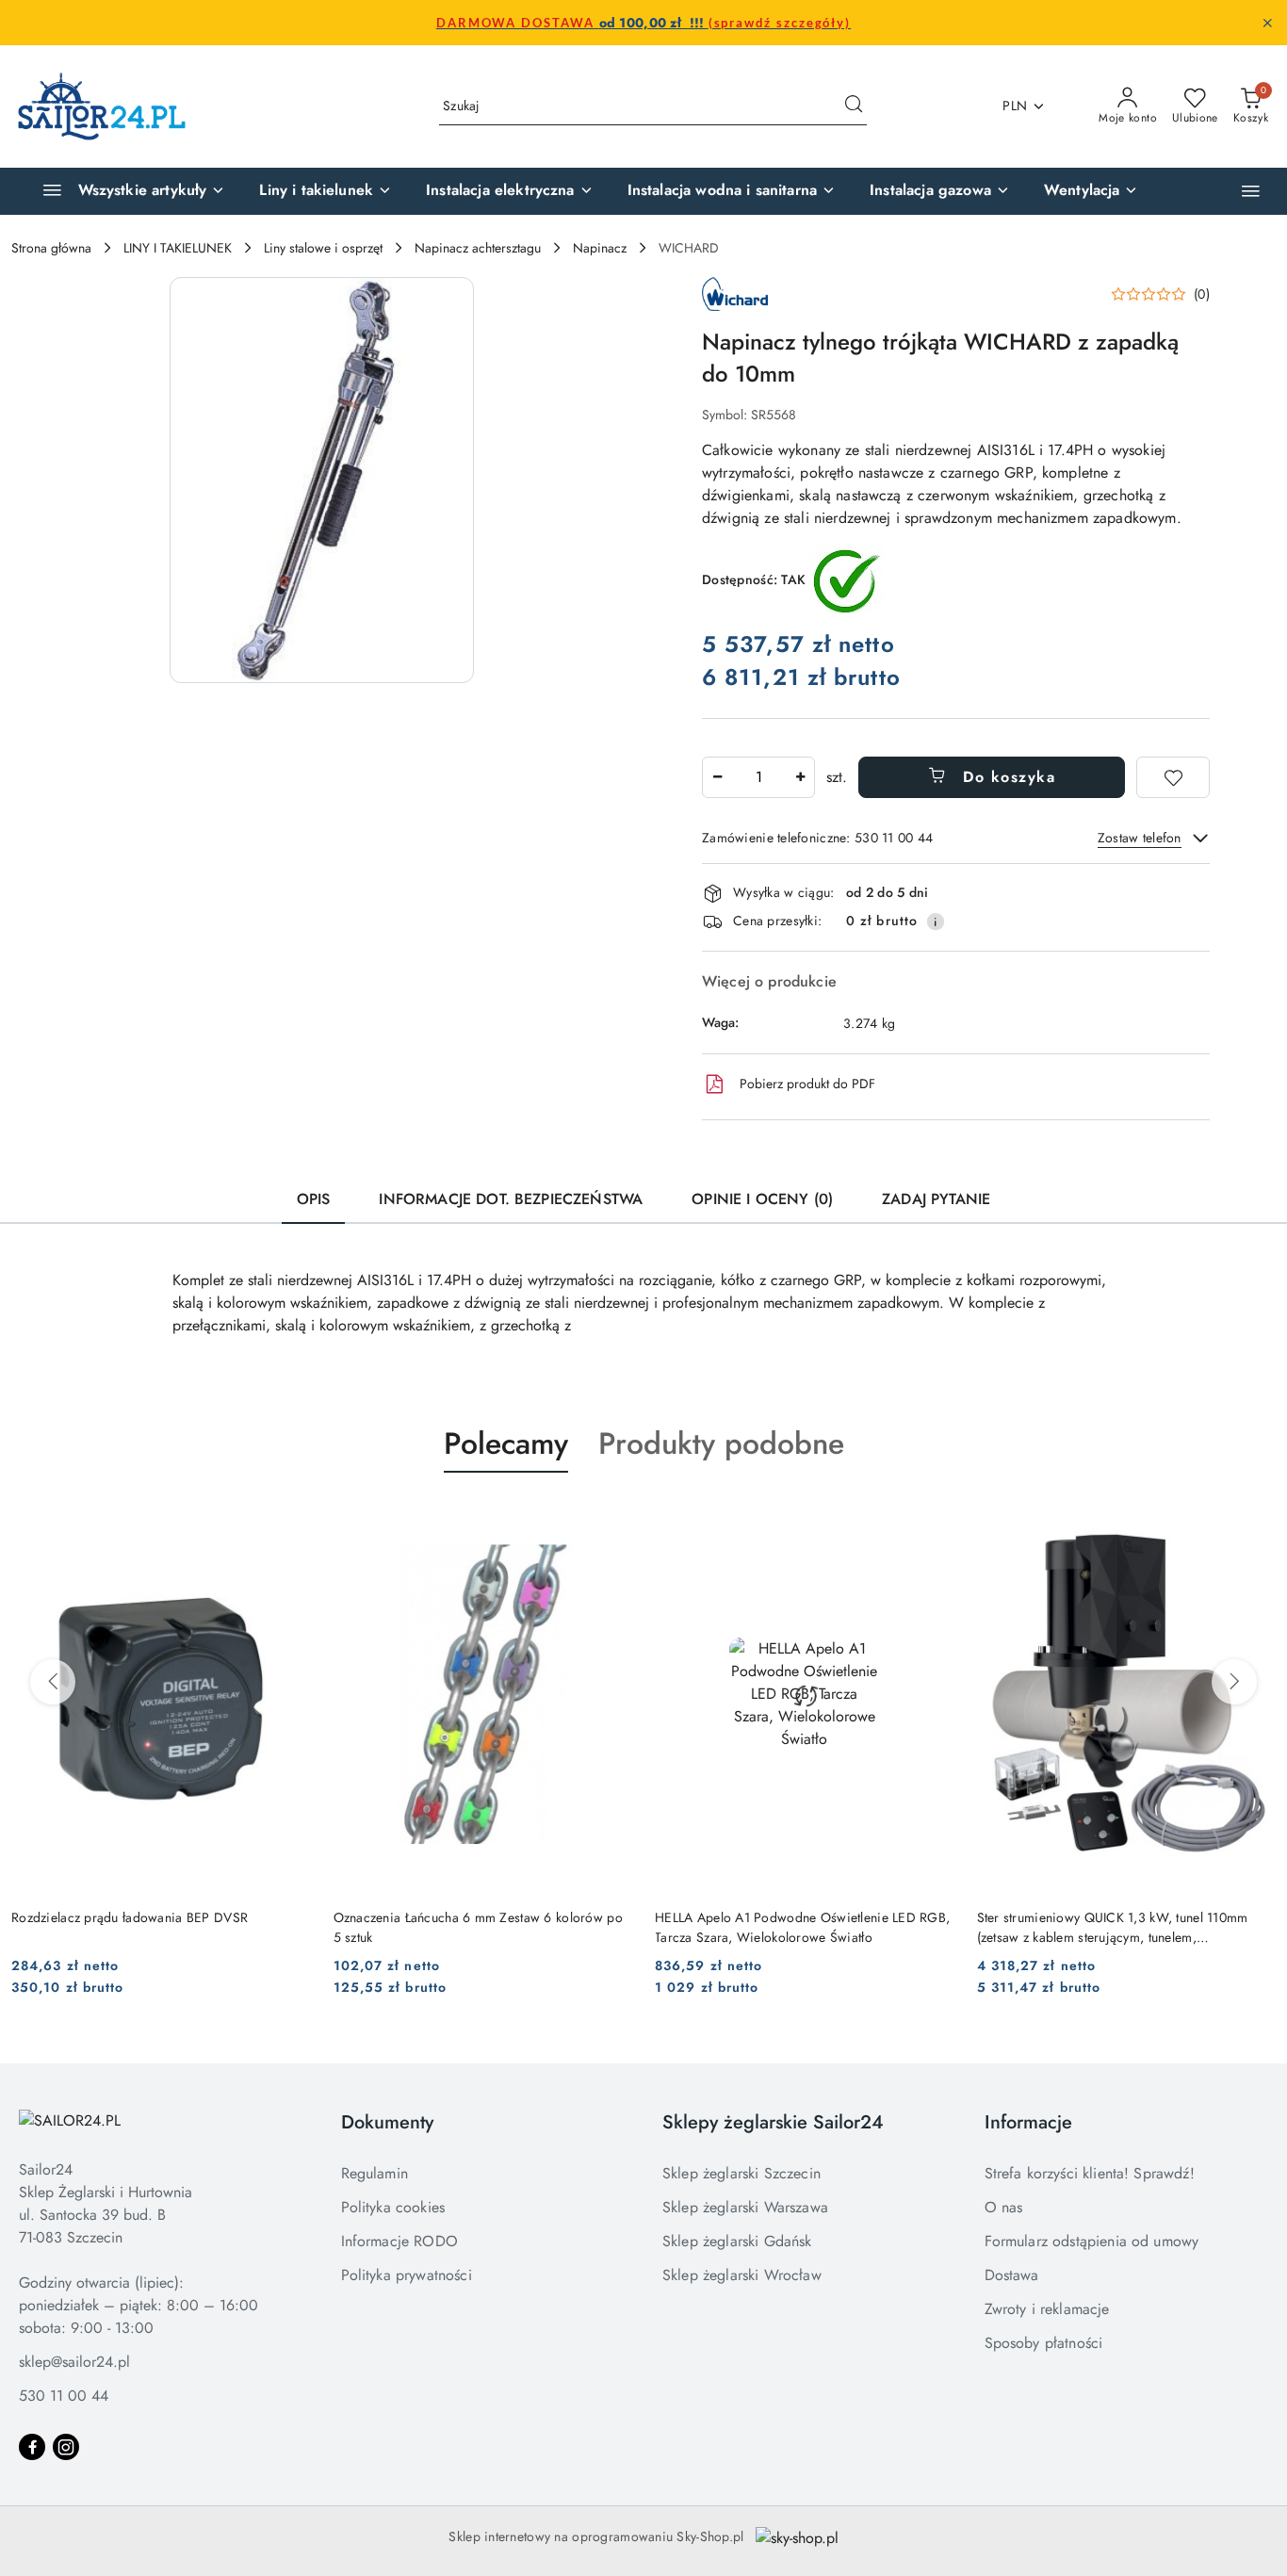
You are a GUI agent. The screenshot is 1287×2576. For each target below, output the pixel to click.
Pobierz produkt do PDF (807, 1084)
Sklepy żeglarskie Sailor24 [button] (773, 2122)
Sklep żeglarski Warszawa (745, 2207)
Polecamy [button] (506, 1443)
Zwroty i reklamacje (1047, 2309)
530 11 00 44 (64, 2396)
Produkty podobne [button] (721, 1443)
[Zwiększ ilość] (800, 777)
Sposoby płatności (1044, 2343)
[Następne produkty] (1234, 1682)
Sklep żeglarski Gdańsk (737, 2241)
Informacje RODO (399, 2241)
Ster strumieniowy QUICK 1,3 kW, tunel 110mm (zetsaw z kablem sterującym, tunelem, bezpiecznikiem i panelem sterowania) (1113, 1927)
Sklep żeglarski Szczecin (741, 2173)
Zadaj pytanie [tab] (936, 1199)
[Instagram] (66, 2447)
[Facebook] (32, 2447)
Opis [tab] (314, 1199)
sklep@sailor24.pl (74, 2362)
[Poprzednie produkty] (53, 1682)
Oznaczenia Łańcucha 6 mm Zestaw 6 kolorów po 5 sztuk (478, 1927)
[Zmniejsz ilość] (717, 777)
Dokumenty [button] (387, 2122)
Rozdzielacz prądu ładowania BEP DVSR (130, 1917)
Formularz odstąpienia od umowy (1092, 2241)
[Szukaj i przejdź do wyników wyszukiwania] (854, 106)
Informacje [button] (1028, 2122)
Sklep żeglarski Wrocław (742, 2275)
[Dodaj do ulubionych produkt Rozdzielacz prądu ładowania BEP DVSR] (289, 1517)
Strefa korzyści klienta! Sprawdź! (1090, 2173)
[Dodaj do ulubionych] (1173, 777)
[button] (1251, 191)
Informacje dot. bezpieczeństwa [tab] (511, 1199)
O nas (1004, 2207)
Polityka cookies (393, 2207)
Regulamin (375, 2173)
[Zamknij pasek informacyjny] (1267, 23)
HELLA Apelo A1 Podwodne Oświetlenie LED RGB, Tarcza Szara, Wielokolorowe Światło (802, 1927)
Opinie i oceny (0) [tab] (762, 1199)
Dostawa (1012, 2275)
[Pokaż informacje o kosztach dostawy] (936, 921)
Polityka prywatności (407, 2275)
